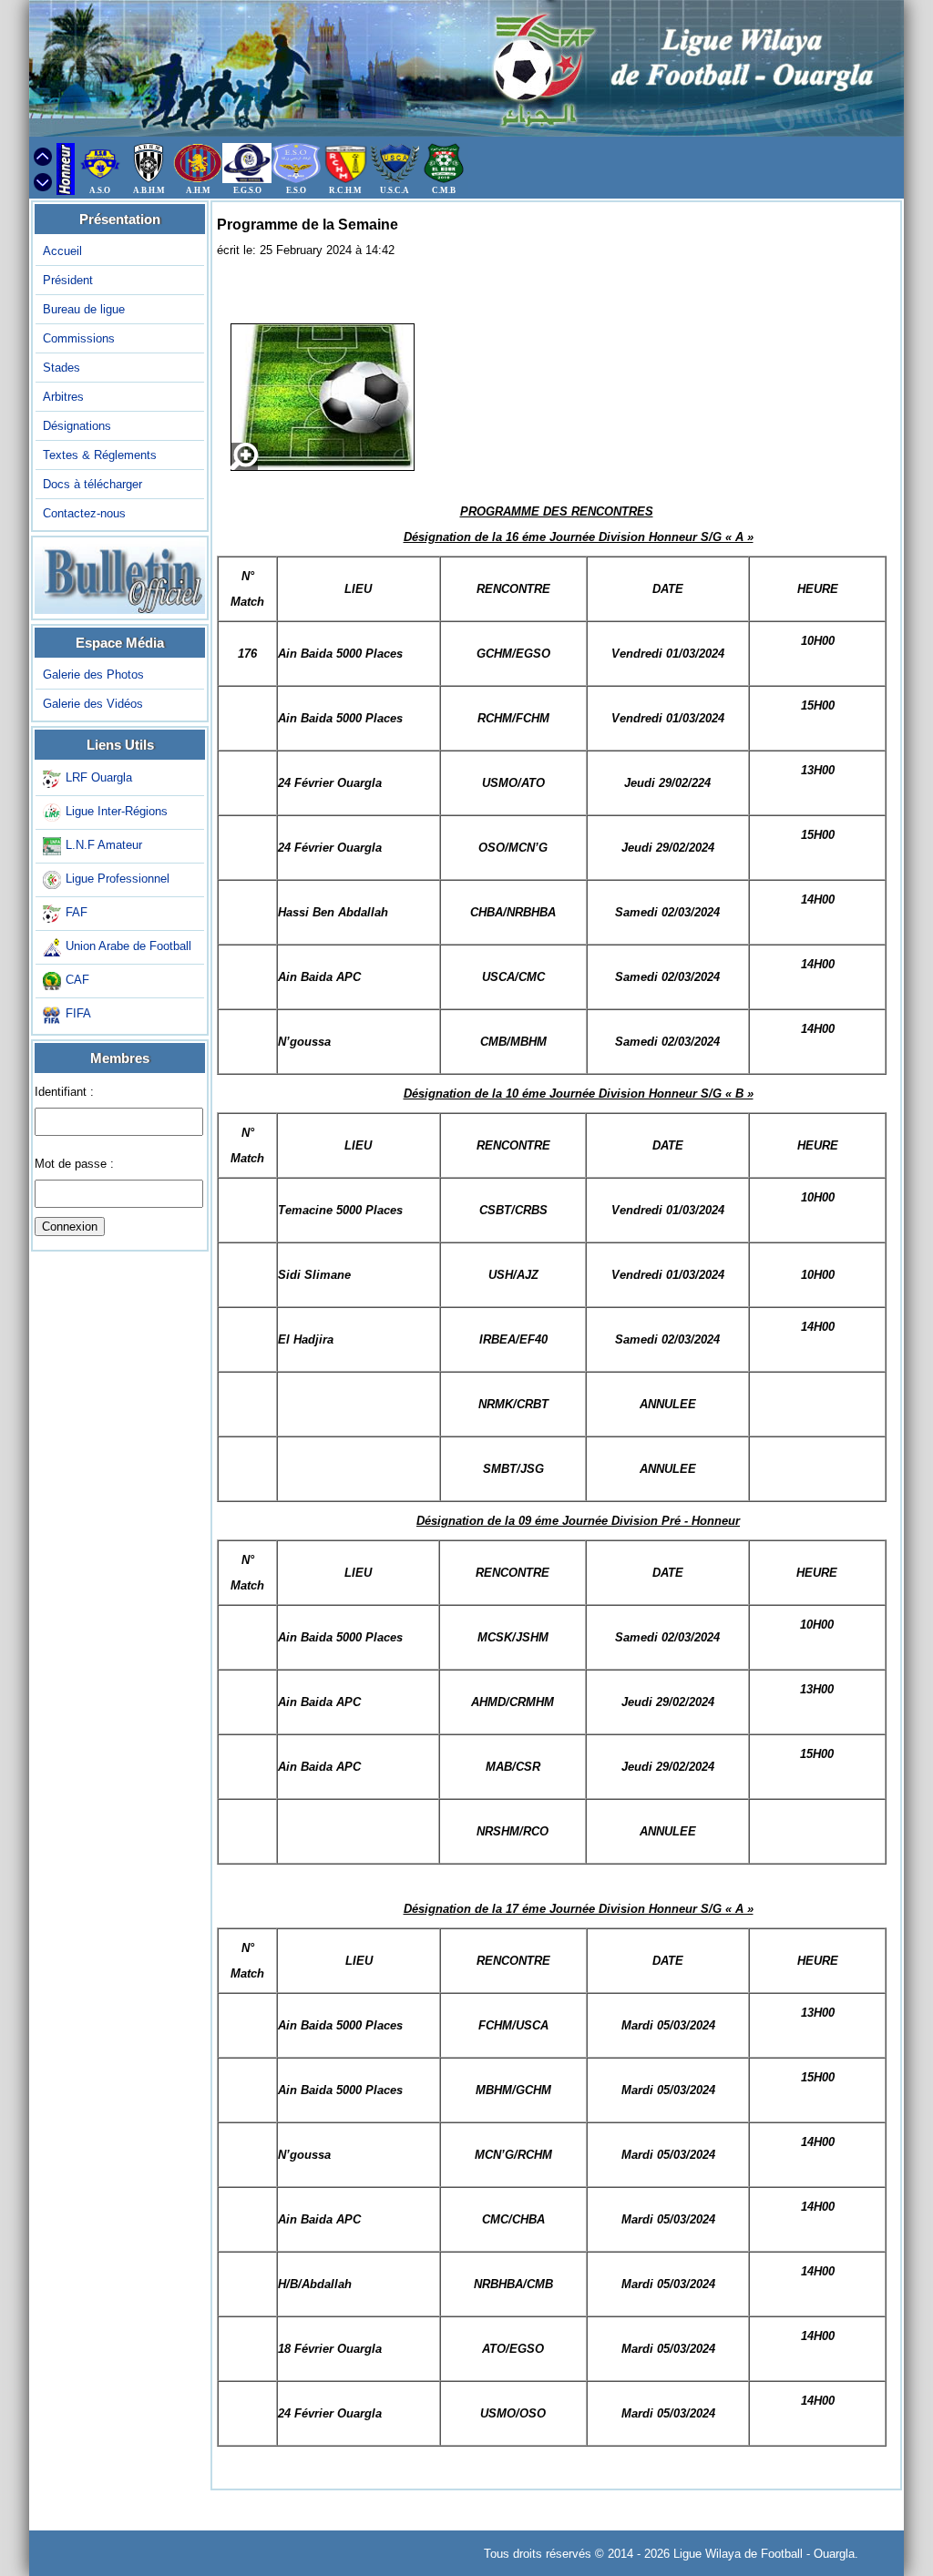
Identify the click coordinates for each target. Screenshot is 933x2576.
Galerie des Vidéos (93, 704)
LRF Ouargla (99, 778)
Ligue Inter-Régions (117, 812)
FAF (77, 913)
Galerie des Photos (93, 675)
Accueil (62, 251)
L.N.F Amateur (104, 846)
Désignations (77, 426)
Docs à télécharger (92, 484)
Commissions (79, 338)
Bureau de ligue (84, 309)
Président (68, 280)
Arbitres (63, 397)
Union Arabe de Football (128, 947)
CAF (77, 981)
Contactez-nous (84, 513)
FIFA (78, 1014)
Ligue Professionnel (118, 879)
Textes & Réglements (100, 455)
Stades (62, 368)
